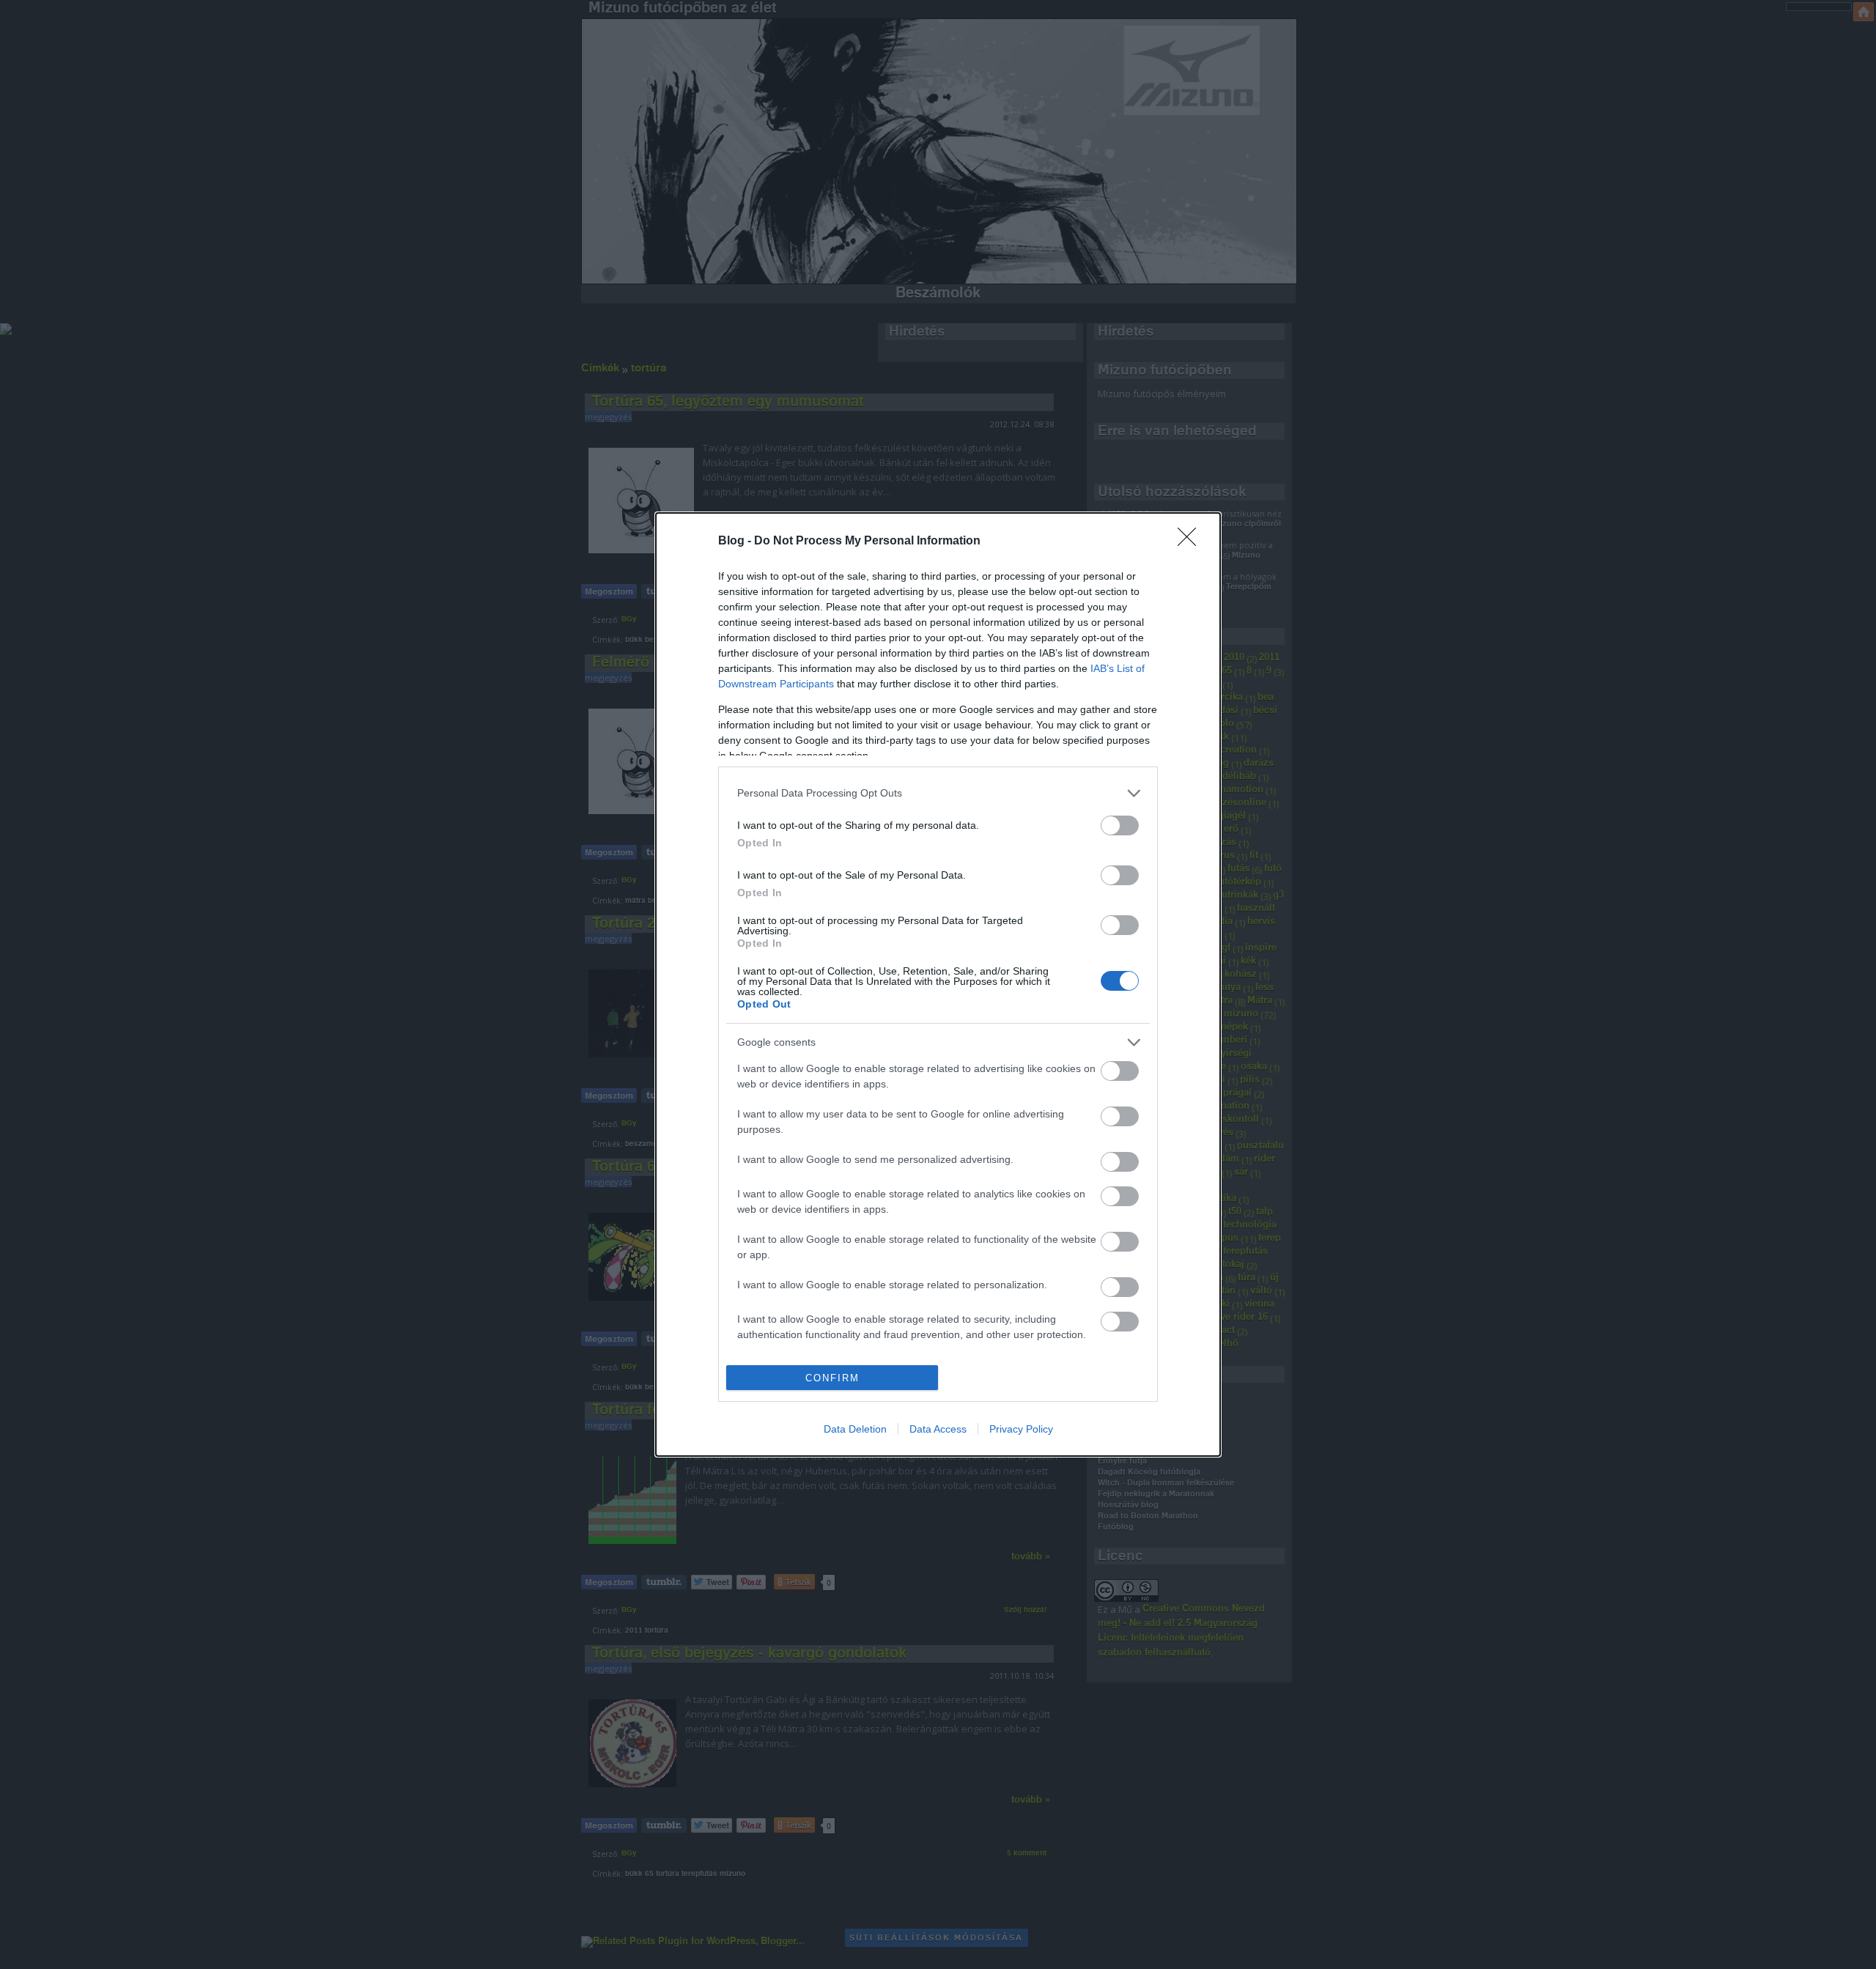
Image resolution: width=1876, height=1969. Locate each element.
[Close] (1192, 542)
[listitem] (938, 793)
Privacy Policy (1021, 1429)
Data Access (938, 1429)
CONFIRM (832, 1378)
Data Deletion (855, 1429)
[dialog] (938, 984)
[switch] (1120, 825)
